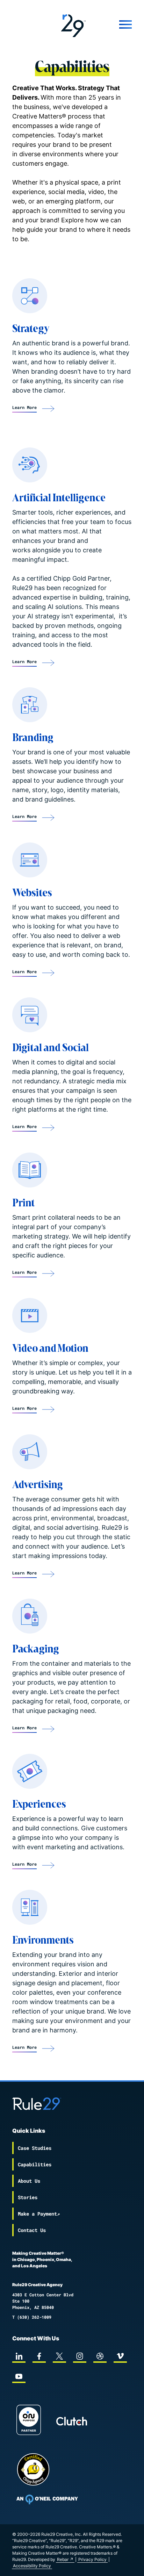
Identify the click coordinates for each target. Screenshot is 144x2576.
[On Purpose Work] (29, 2421)
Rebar (63, 2559)
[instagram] (80, 2356)
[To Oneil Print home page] (47, 2499)
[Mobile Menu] (115, 24)
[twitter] (59, 2356)
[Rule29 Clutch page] (72, 2421)
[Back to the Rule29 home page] (72, 24)
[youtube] (19, 2376)
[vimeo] (120, 2356)
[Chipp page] (33, 2469)
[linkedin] (19, 2356)
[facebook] (39, 2356)
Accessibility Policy (32, 2566)
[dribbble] (100, 2356)
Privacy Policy (92, 2559)
